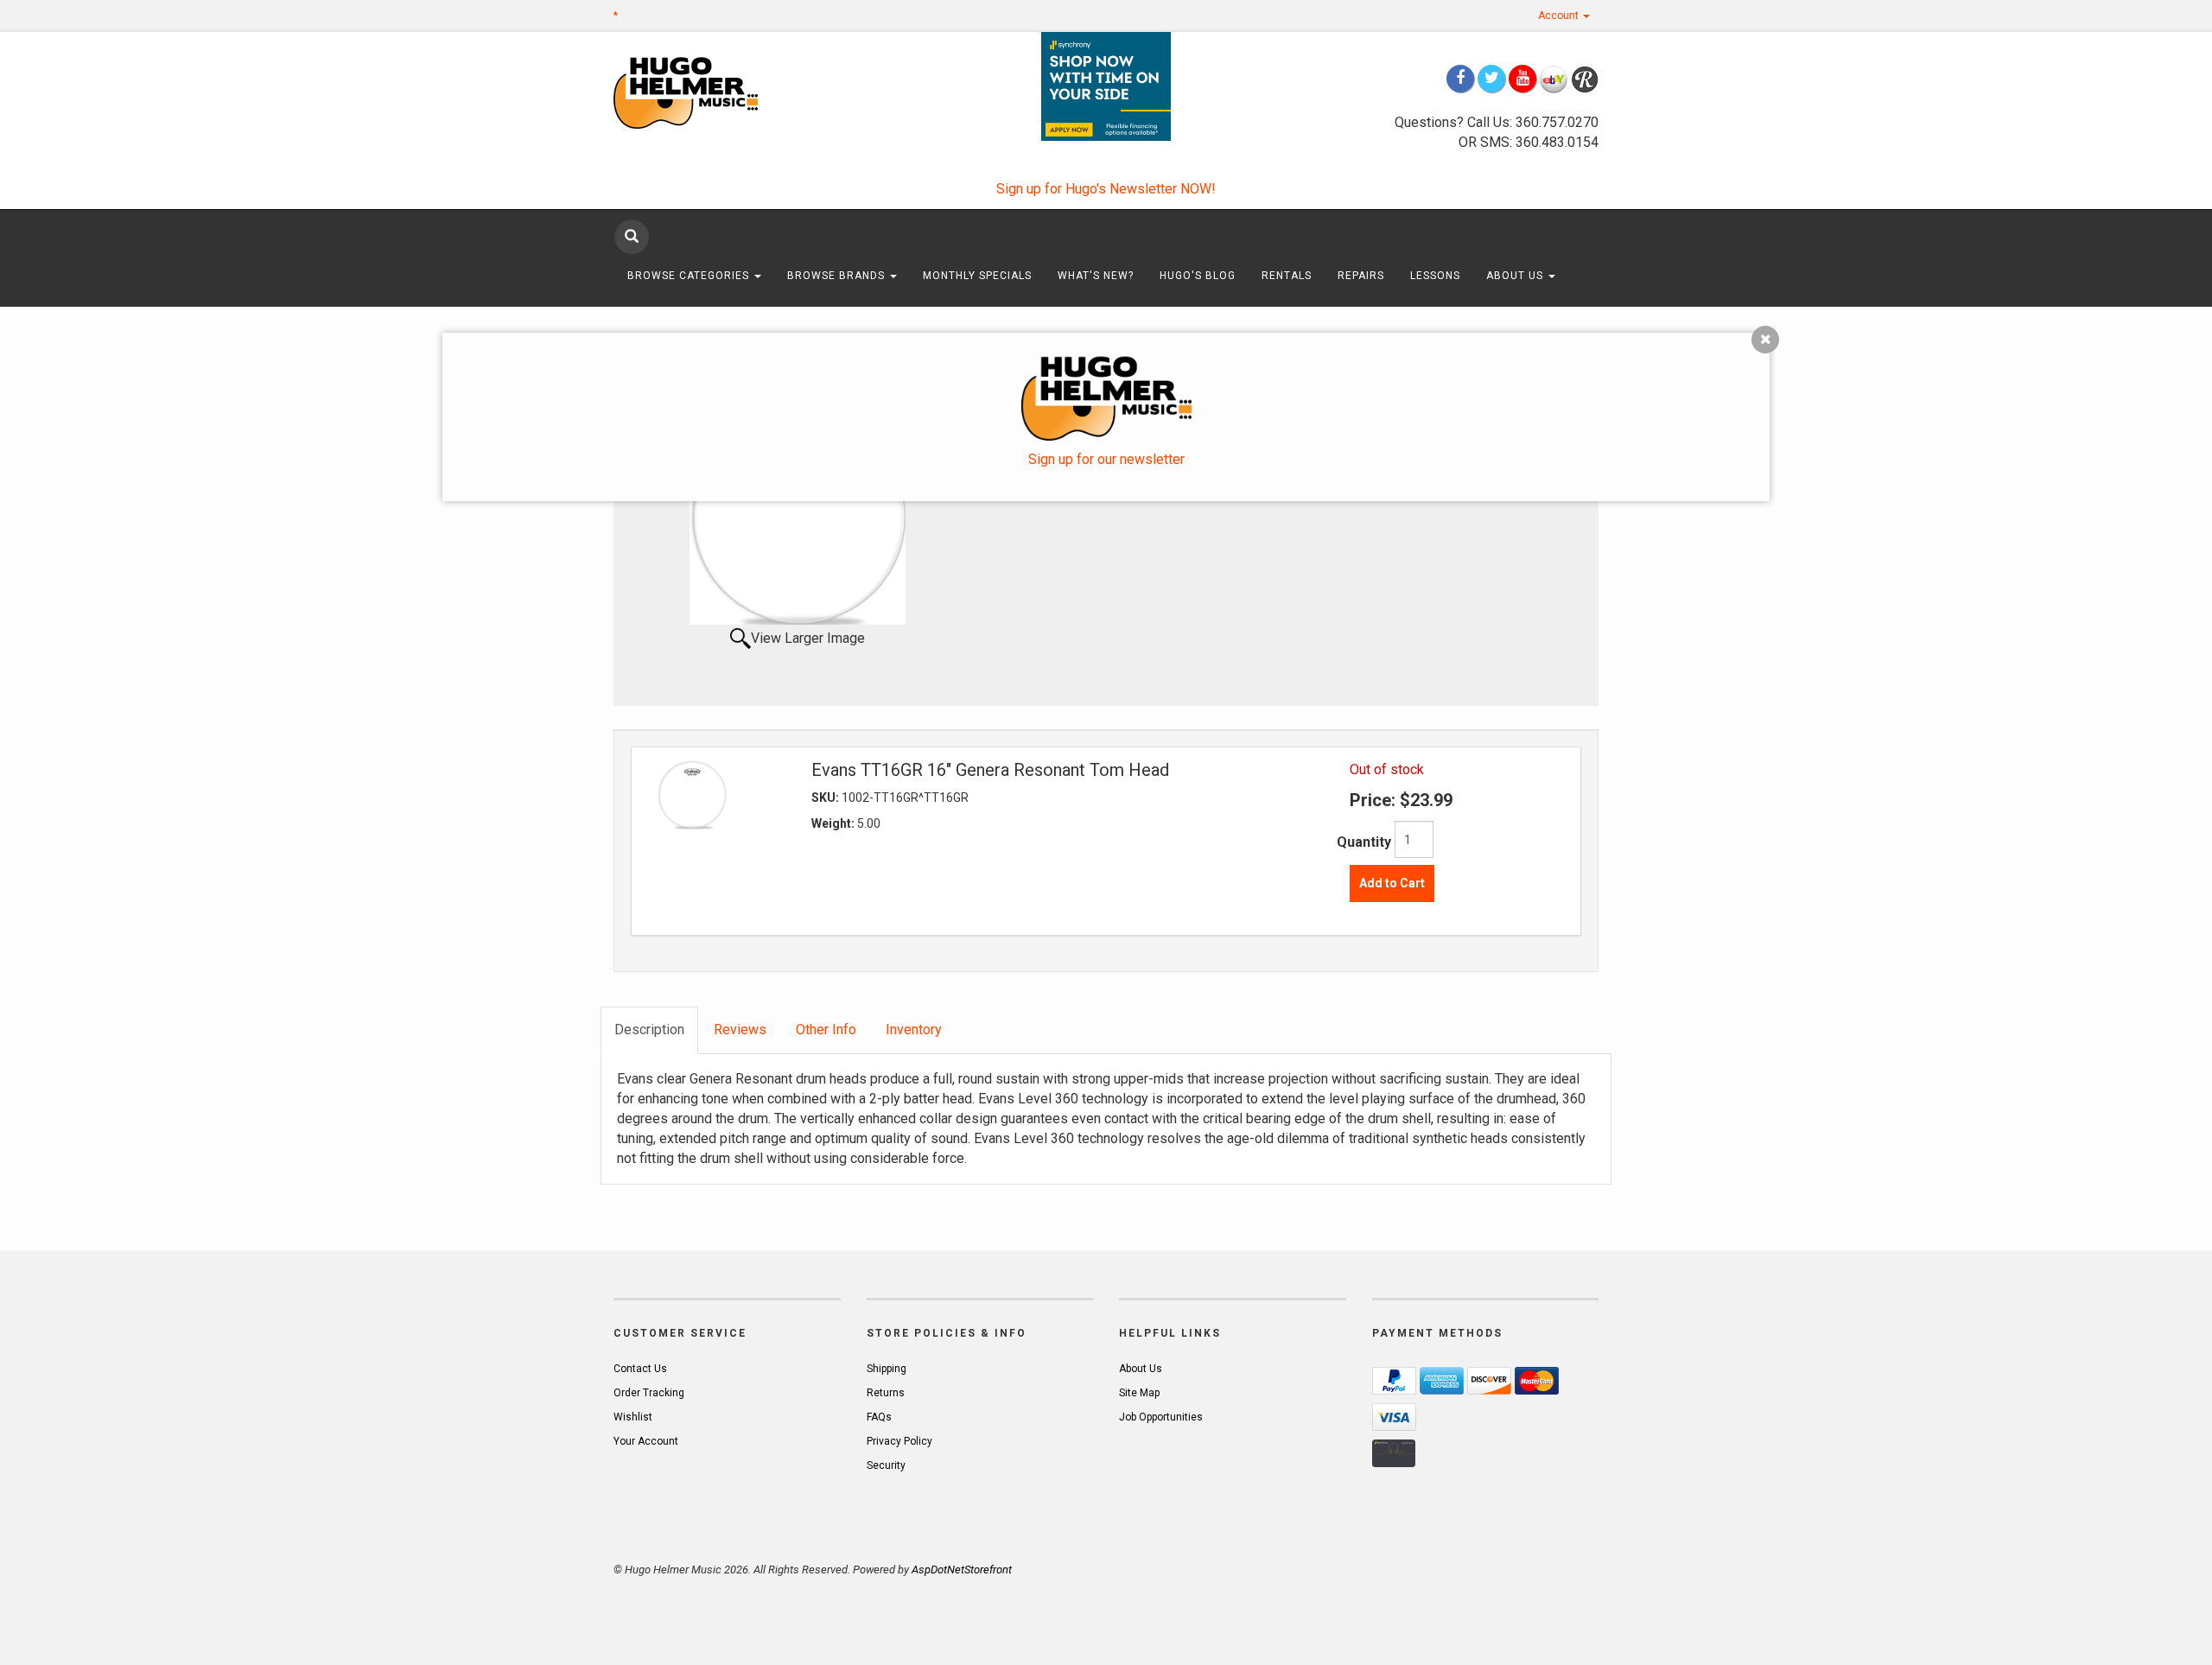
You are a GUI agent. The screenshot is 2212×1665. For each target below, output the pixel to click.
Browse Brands (838, 276)
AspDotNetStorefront (962, 1570)
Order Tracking (649, 1393)
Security (886, 1465)
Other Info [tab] (826, 1030)
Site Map (1139, 1393)
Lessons (1435, 276)
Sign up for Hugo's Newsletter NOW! (1106, 189)
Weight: (834, 823)
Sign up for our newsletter (1106, 459)
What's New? (1096, 276)
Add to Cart (1392, 883)
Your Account (646, 1441)
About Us (1516, 276)
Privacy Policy (899, 1441)
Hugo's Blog (1198, 276)
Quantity (1364, 842)
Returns (886, 1393)
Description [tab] (649, 1030)
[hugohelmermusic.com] (727, 92)
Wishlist (633, 1417)
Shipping (887, 1369)
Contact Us (640, 1369)
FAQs (879, 1417)
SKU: (826, 798)
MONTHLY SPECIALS (977, 276)
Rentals (1287, 276)
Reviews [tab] (740, 1030)
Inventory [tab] (914, 1030)
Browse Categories (690, 276)
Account (1560, 16)
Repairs (1361, 276)
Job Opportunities (1161, 1417)
